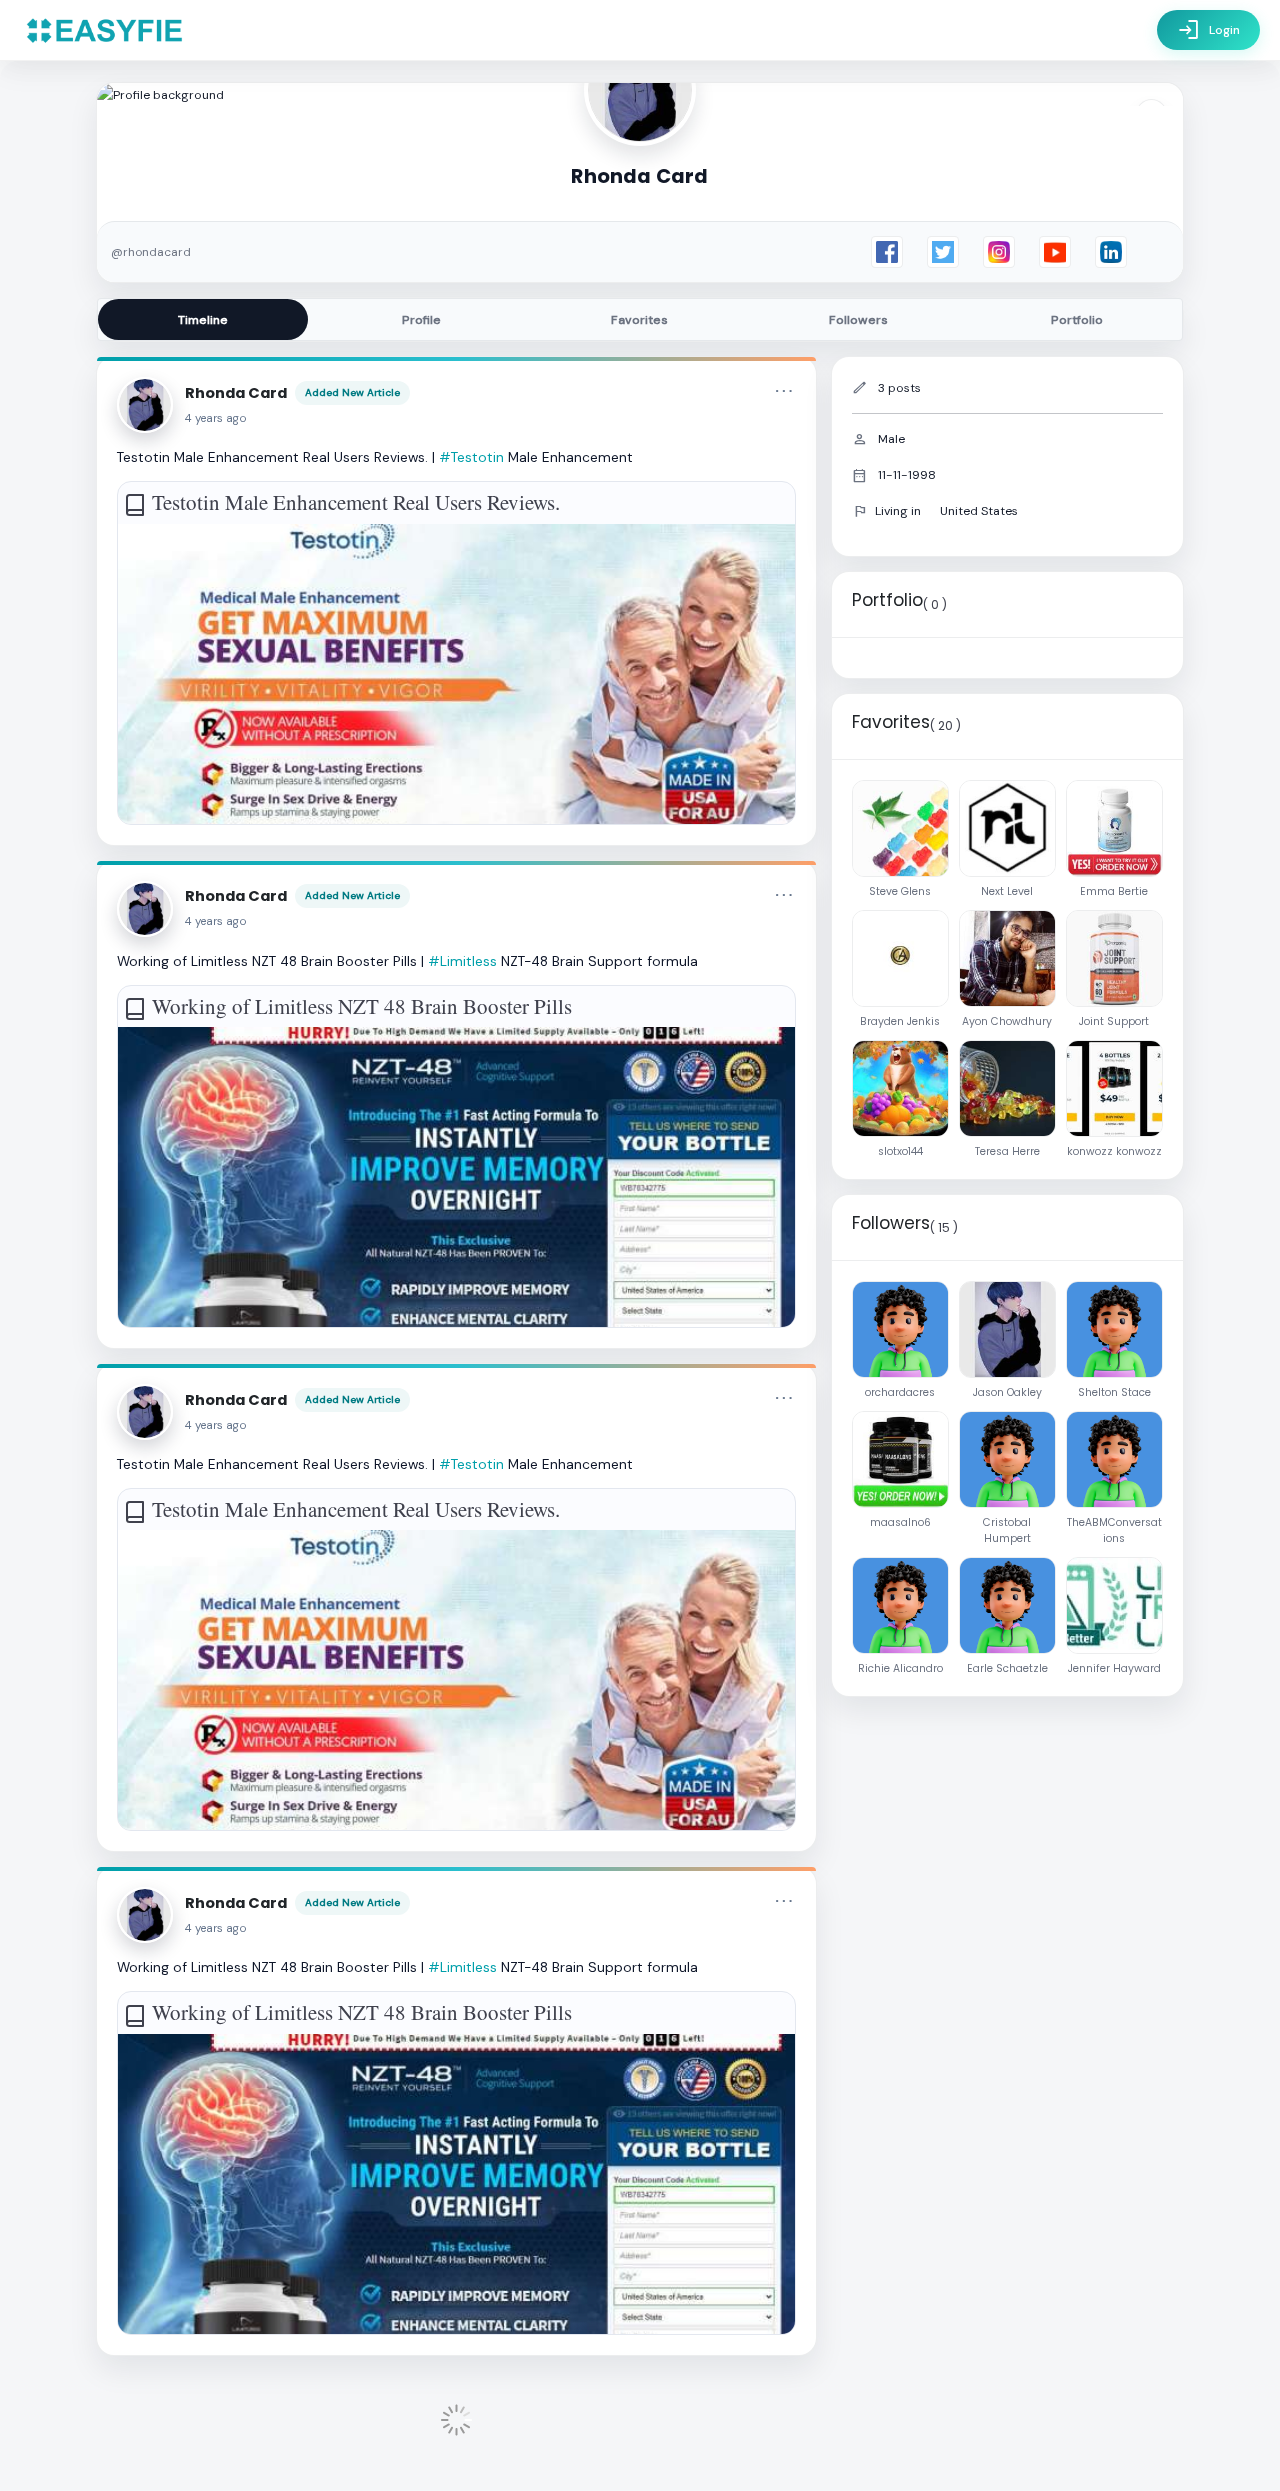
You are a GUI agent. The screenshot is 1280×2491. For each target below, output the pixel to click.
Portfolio (1077, 320)
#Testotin (471, 457)
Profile (421, 320)
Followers (858, 320)
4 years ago (216, 418)
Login (1208, 30)
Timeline (203, 320)
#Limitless (462, 961)
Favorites (639, 320)
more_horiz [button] (784, 391)
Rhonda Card (236, 393)
